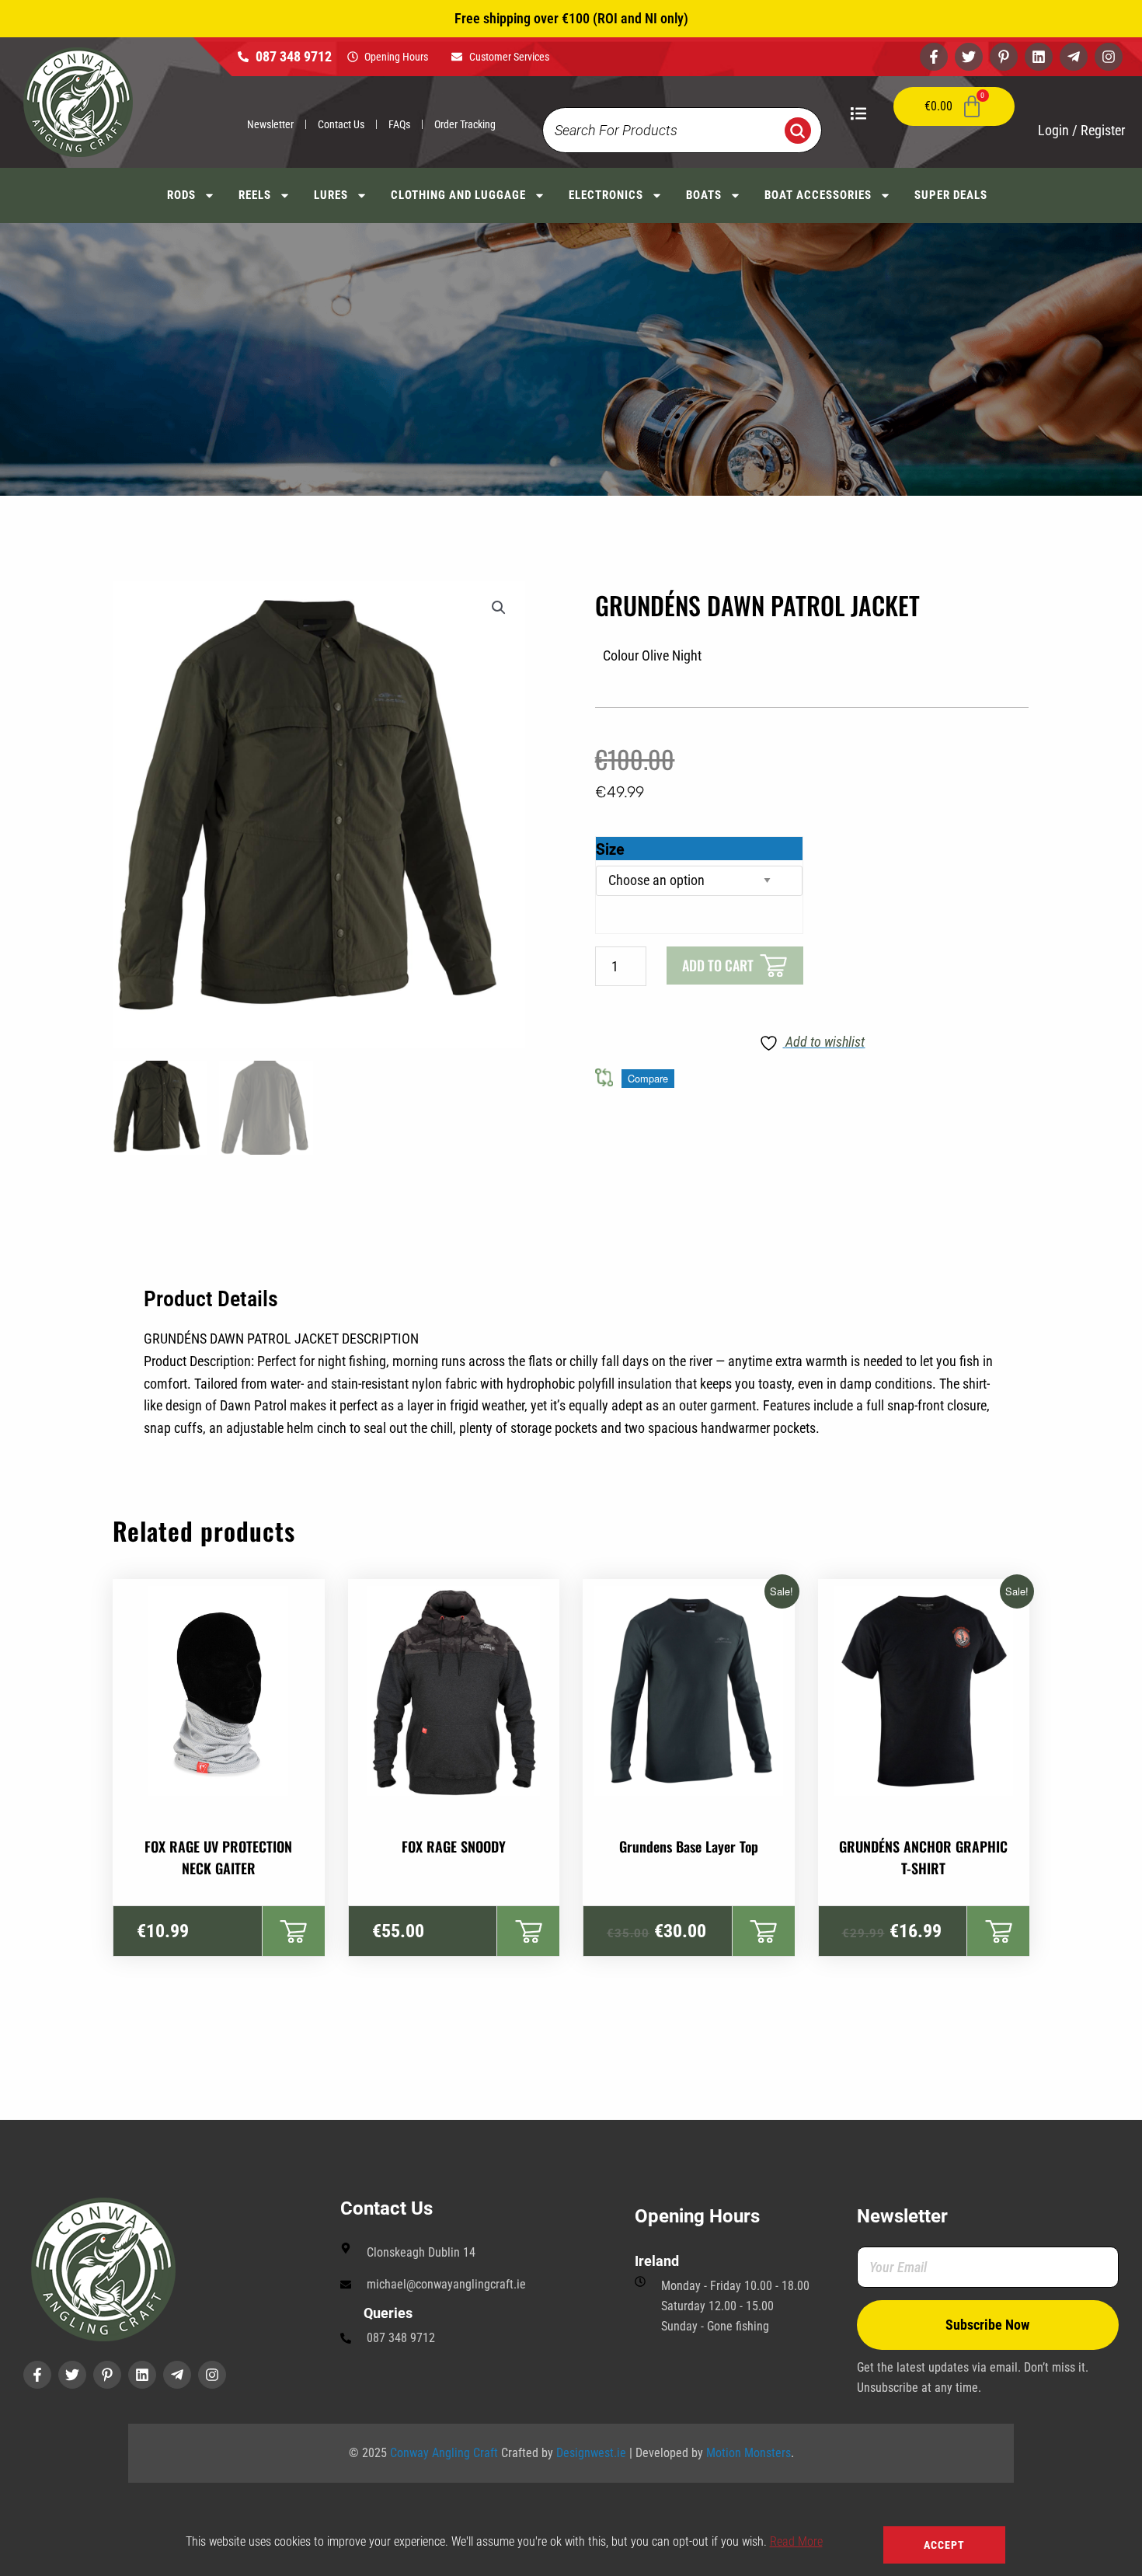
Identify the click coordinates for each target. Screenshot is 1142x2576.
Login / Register (1081, 130)
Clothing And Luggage (458, 195)
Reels (255, 195)
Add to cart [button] (293, 1931)
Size (610, 849)
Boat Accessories (818, 195)
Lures (331, 195)
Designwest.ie (591, 2453)
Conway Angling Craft (444, 2453)
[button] (499, 608)
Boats (704, 195)
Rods (181, 195)
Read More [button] (796, 2541)
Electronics (606, 195)
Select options (528, 1931)
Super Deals (951, 195)
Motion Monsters (749, 2453)
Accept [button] (944, 2545)
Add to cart (718, 965)
